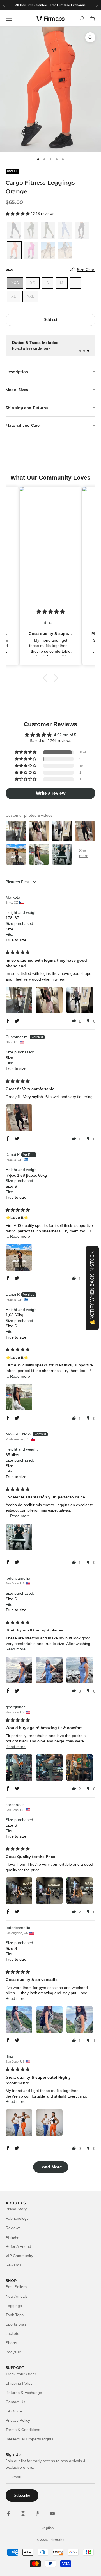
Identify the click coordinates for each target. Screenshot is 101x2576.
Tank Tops (15, 2315)
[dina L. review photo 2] (49, 2123)
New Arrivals (17, 2296)
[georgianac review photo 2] (49, 1768)
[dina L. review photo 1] (19, 2123)
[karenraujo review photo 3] (80, 1891)
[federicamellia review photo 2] (49, 1670)
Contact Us (15, 2402)
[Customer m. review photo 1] (19, 1118)
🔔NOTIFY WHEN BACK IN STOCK (92, 1288)
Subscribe (22, 2495)
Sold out (50, 320)
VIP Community (19, 2256)
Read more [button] (20, 1236)
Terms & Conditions (23, 2430)
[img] (49, 612)
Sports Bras (16, 2324)
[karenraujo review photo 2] (49, 1891)
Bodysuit (13, 2352)
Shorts (11, 2343)
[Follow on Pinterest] (38, 2514)
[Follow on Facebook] (8, 2514)
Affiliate (12, 2237)
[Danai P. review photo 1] (19, 1257)
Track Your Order (21, 2374)
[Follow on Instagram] (23, 2514)
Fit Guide (14, 2411)
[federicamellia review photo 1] (19, 1670)
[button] (18, 214)
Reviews (13, 2228)
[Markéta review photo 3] (80, 1000)
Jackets (12, 2333)
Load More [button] (51, 2167)
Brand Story (16, 2209)
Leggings (14, 2306)
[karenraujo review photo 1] (19, 1891)
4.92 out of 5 (65, 735)
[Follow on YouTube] (52, 2514)
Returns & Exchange (24, 2393)
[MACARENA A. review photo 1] (19, 1537)
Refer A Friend (18, 2246)
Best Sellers (16, 2287)
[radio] (14, 230)
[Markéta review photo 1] (19, 1000)
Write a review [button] (51, 793)
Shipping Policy (19, 2383)
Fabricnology (17, 2218)
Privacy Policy (18, 2420)
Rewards (13, 2265)
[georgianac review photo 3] (80, 1768)
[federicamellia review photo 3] (80, 1670)
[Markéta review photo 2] (49, 1000)
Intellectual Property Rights (29, 2439)
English (48, 2528)
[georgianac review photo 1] (19, 1768)
